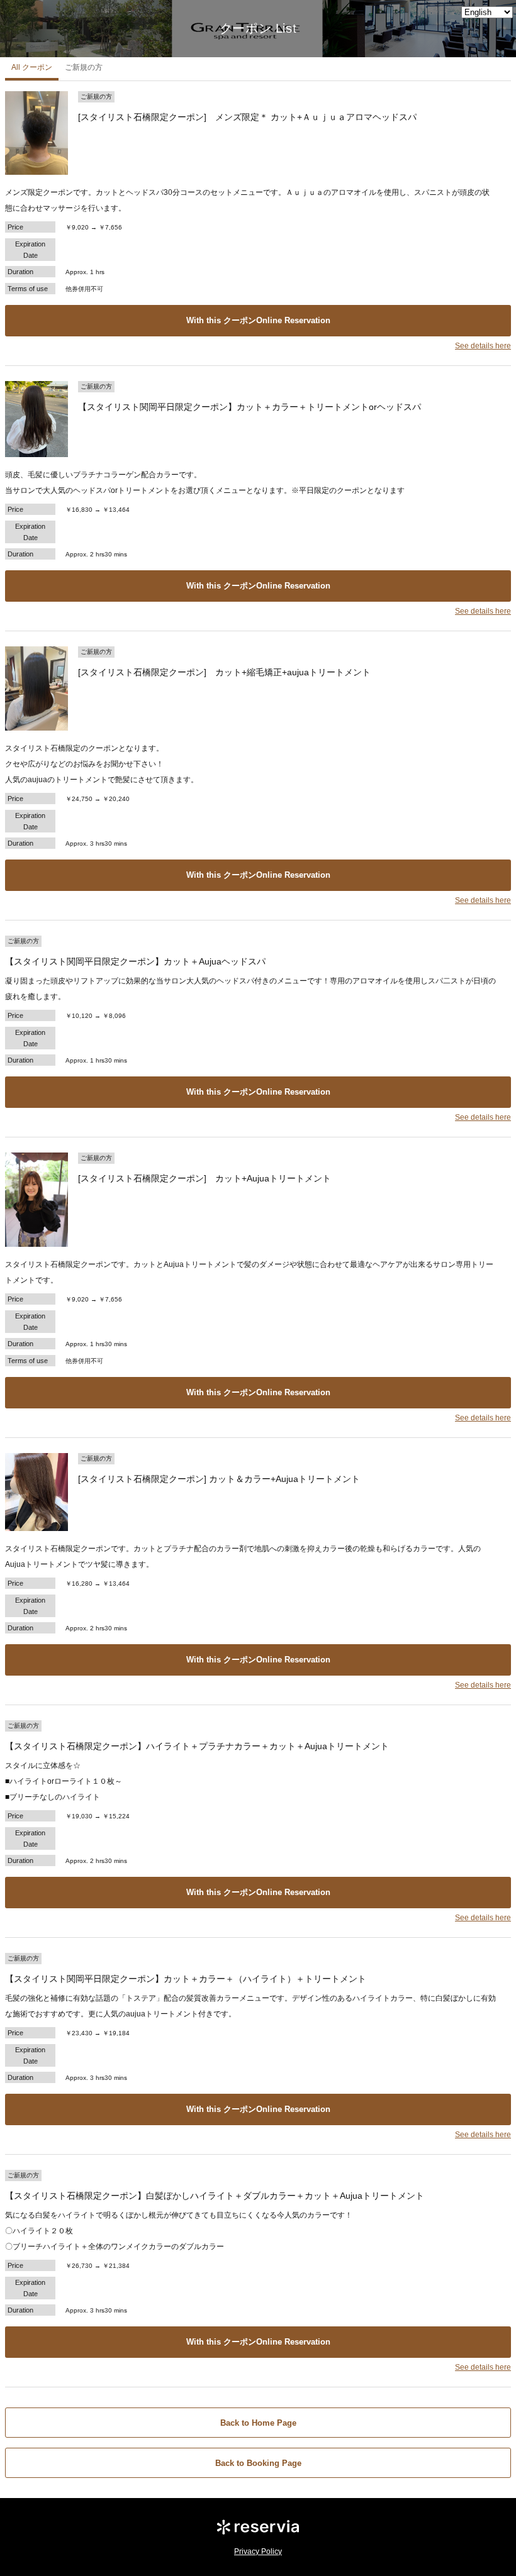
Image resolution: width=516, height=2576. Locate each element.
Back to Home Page (258, 2423)
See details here (483, 346)
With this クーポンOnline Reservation (258, 320)
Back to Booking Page (258, 2463)
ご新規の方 (84, 67)
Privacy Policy (258, 2551)
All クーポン (32, 67)
